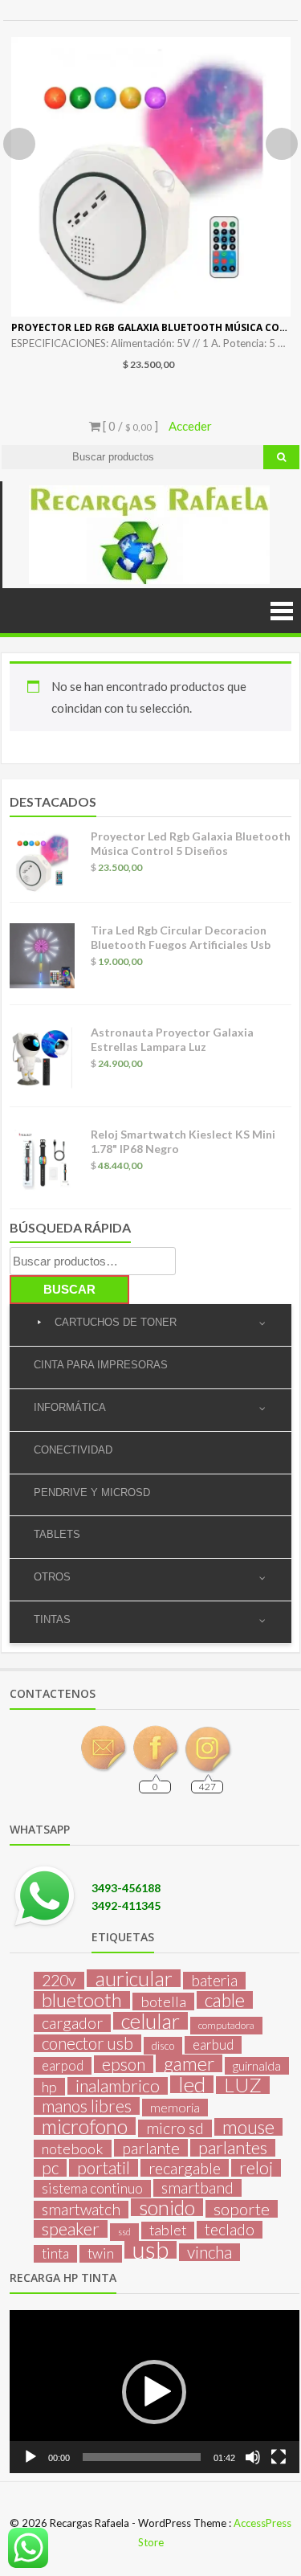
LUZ (243, 2085)
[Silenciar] (253, 2457)
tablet (168, 2230)
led (192, 2084)
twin (101, 2253)
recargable (185, 2168)
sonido (167, 2207)
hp (49, 2087)
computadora (226, 2025)
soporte (242, 2209)
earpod (63, 2065)
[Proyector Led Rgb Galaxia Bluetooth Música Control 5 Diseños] (151, 177)
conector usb (87, 2043)
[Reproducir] (31, 2457)
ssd (124, 2232)
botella (163, 2002)
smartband (197, 2188)
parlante (151, 2148)
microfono (85, 2126)
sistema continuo (92, 2188)
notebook (73, 2149)
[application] (155, 2392)
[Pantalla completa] (279, 2457)
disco (163, 2046)
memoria (175, 2107)
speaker (71, 2229)
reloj (256, 2168)
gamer (189, 2063)
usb (150, 2250)
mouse (248, 2127)
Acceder (190, 426)
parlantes (233, 2148)
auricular (134, 1978)
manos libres (87, 2106)
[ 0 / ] (129, 426)
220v (59, 1981)
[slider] (142, 2457)
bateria (214, 1981)
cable (225, 2000)
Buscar (69, 1289)
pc (50, 2168)
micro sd (175, 2128)
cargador (72, 2023)
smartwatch (81, 2210)
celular (150, 2021)
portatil (104, 2168)
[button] (154, 2392)
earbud (213, 2044)
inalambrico (118, 2086)
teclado (230, 2230)
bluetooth (82, 2000)
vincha (209, 2252)
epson (124, 2064)
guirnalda (257, 2065)
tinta (55, 2253)
